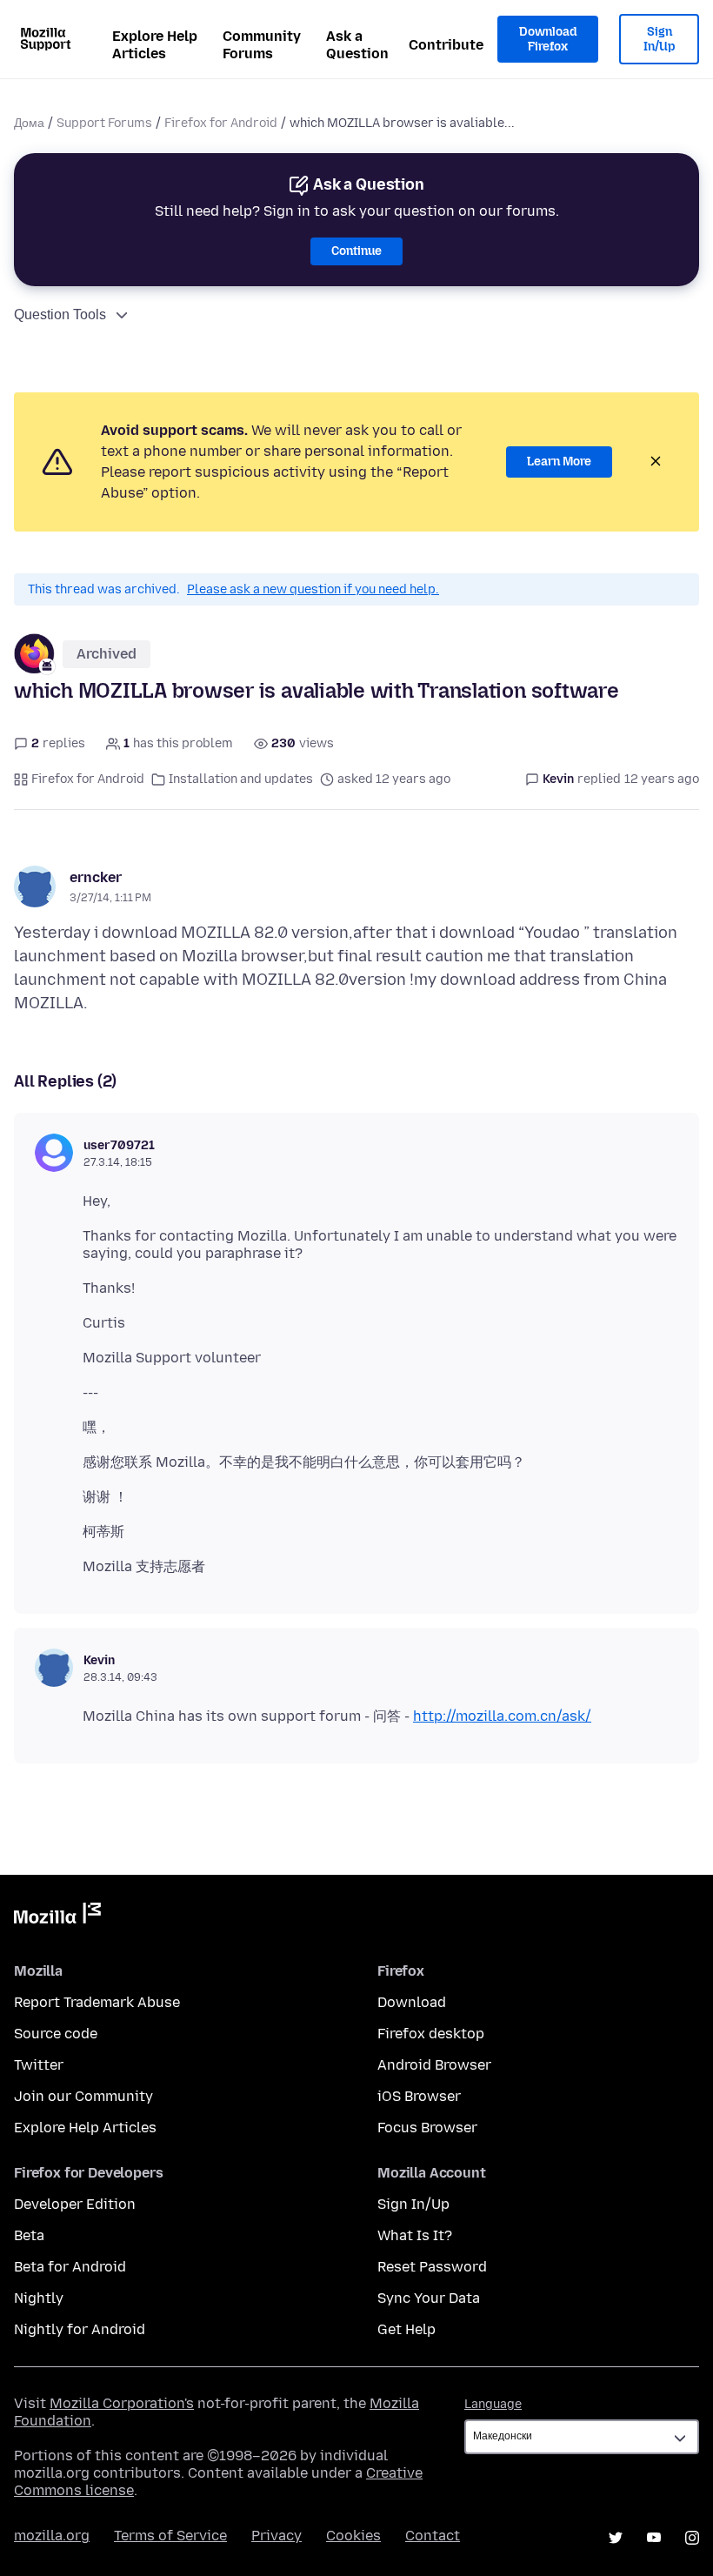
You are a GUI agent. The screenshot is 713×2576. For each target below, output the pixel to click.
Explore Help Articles (155, 45)
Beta (29, 2235)
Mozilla (57, 1917)
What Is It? (415, 2235)
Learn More (559, 462)
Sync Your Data (429, 2298)
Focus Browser (427, 2128)
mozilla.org (52, 2536)
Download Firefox (548, 40)
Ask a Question (357, 45)
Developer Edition (75, 2204)
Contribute (446, 45)
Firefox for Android (221, 123)
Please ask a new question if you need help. (313, 589)
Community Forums (262, 45)
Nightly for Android (80, 2329)
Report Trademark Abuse (97, 2002)
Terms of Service (170, 2536)
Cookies (353, 2536)
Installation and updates (241, 779)
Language (493, 2404)
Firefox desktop (431, 2034)
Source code (56, 2034)
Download (412, 2002)
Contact (433, 2536)
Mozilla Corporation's (122, 2403)
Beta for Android (70, 2267)
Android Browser (434, 2065)
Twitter (39, 2065)
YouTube (654, 2538)
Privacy (277, 2536)
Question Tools (60, 314)
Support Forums (104, 123)
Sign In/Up (660, 40)
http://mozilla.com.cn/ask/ (502, 1716)
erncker (96, 877)
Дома (29, 123)
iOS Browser (419, 2096)
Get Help (406, 2329)
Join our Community (83, 2096)
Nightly (39, 2298)
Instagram (692, 2538)
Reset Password (432, 2267)
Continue (356, 251)
